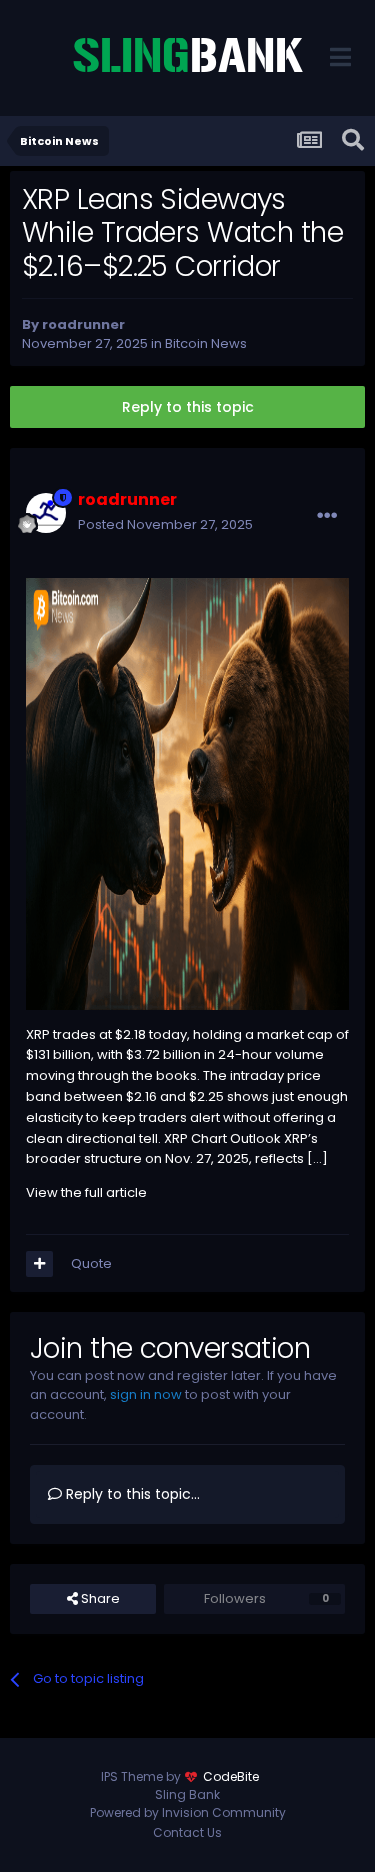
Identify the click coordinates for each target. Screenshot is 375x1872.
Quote (91, 1263)
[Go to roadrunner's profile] (46, 513)
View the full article (86, 1192)
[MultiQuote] (39, 1264)
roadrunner (83, 324)
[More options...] (327, 516)
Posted (165, 524)
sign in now (146, 1394)
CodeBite (231, 1776)
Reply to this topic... (131, 1494)
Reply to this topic (188, 407)
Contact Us (187, 1832)
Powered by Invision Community (188, 1812)
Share (99, 1598)
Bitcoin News (206, 343)
